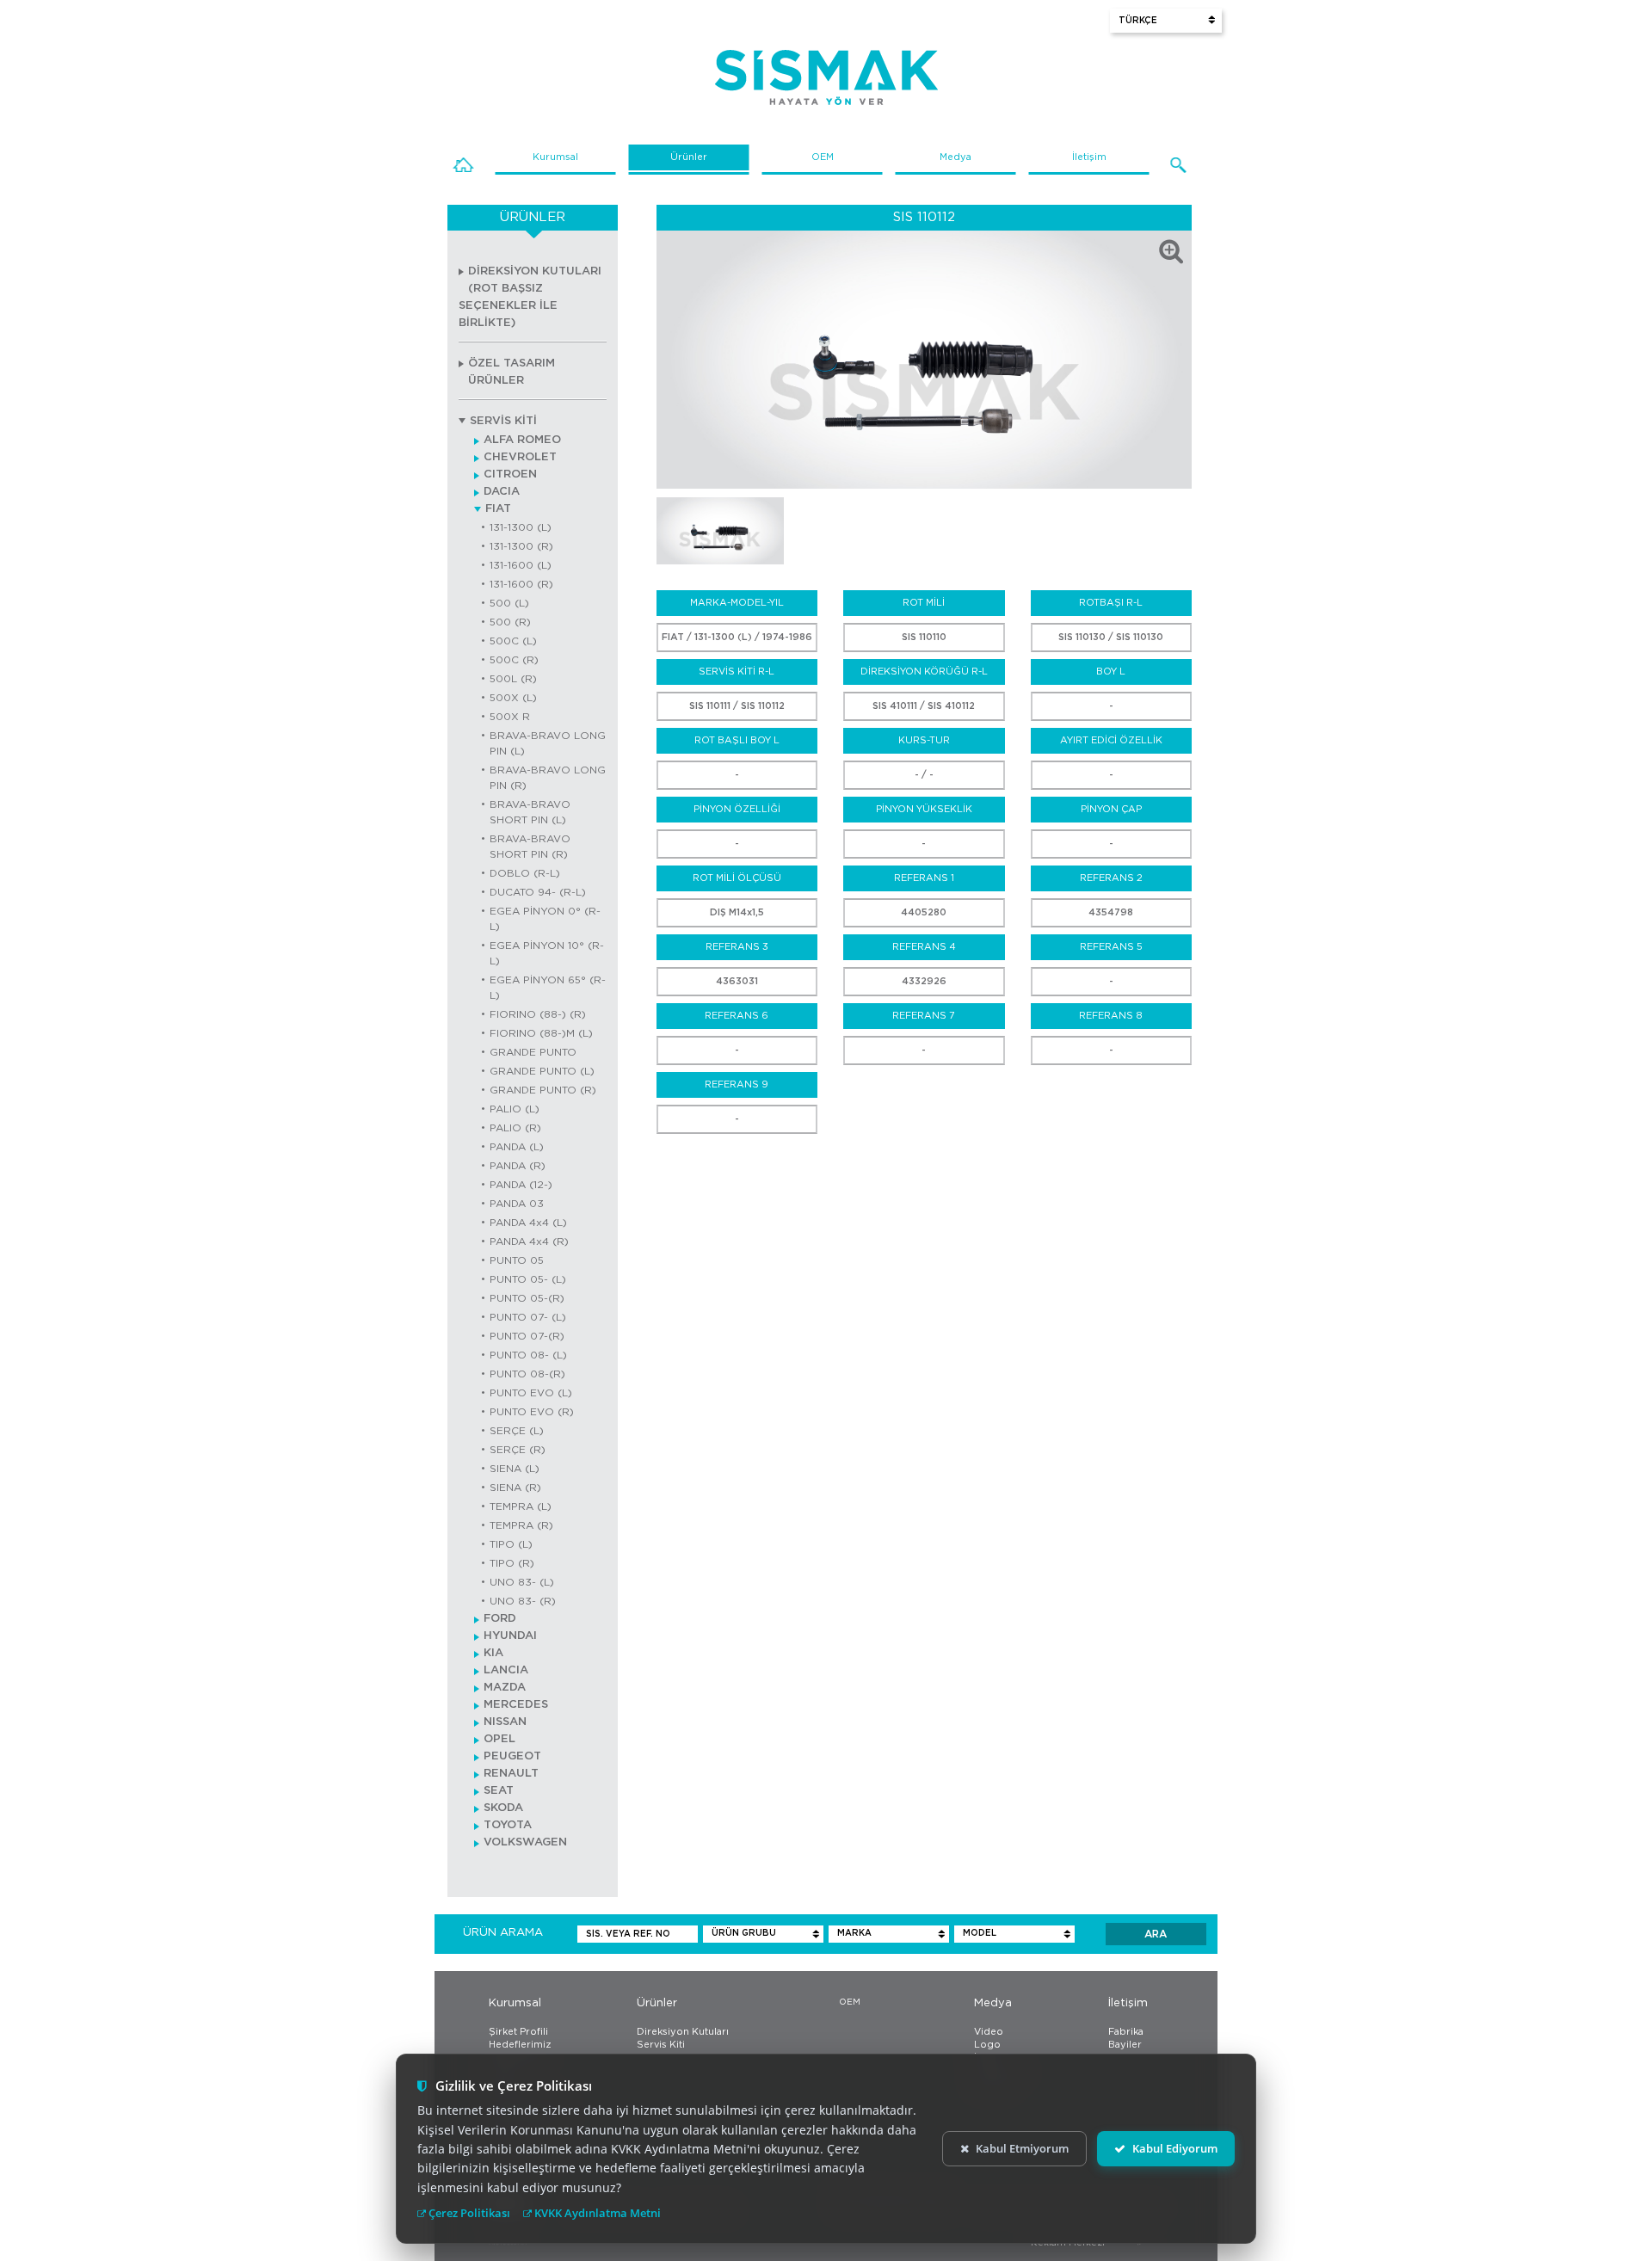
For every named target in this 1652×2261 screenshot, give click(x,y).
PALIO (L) (515, 1109)
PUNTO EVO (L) (531, 1393)
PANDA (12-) (521, 1185)
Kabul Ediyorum (1175, 2148)
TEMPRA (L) (521, 1506)
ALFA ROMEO (522, 440)
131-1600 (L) (521, 565)
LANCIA (506, 1670)
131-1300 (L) (521, 527)
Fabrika (1126, 2032)
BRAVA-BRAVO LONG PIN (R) (548, 778)
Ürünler (689, 157)
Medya (955, 157)
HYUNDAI (510, 1636)
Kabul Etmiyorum (1022, 2148)
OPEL (499, 1739)
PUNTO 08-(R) (527, 1374)
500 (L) (509, 603)
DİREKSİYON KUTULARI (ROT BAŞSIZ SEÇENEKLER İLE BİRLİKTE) (530, 297)
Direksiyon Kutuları (683, 2032)
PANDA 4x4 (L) (528, 1223)
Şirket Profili (518, 2032)
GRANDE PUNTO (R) (543, 1090)
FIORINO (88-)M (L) (541, 1033)
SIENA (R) (515, 1488)
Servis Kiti (661, 2045)
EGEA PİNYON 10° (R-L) (547, 953)
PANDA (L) (517, 1147)
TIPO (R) (512, 1563)
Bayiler (1125, 2045)
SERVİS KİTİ (503, 421)
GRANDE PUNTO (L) (542, 1071)
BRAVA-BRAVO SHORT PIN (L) (530, 812)
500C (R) (514, 660)
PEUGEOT (512, 1756)
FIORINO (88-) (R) (538, 1014)
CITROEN (510, 474)
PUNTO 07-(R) (527, 1336)
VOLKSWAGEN (525, 1842)
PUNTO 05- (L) (528, 1279)
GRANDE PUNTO (533, 1052)
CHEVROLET (520, 457)
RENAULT (511, 1774)
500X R (510, 717)
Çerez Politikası (468, 2213)
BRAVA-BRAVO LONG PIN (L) (548, 743)
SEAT (499, 1791)
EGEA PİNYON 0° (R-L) (545, 919)
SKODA (503, 1808)
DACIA (502, 492)
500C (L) (513, 641)
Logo (987, 2045)
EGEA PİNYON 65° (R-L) (548, 988)
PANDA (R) (518, 1166)
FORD (500, 1619)
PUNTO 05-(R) (527, 1298)
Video (989, 2032)
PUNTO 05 (517, 1260)
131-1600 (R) (521, 584)
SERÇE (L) (517, 1431)
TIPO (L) (511, 1544)
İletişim (1089, 157)
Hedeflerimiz (520, 2045)
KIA (493, 1653)
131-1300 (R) (521, 546)
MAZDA (505, 1688)
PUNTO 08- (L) (528, 1355)
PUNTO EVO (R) (532, 1412)
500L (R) (513, 679)
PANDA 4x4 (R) (529, 1241)
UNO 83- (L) (522, 1582)
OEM (823, 157)
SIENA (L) (515, 1469)
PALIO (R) (515, 1128)
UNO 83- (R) (523, 1601)
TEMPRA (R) (521, 1525)
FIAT (498, 509)
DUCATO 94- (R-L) (538, 892)
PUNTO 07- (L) (528, 1317)
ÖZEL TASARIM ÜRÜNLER (512, 372)
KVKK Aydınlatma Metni (596, 2213)
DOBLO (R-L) (525, 873)
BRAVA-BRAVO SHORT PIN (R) (530, 847)
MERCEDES (516, 1705)
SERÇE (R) (518, 1450)
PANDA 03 (517, 1204)
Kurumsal (555, 157)
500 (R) (510, 622)
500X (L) (513, 698)
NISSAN (505, 1722)
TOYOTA (508, 1825)
